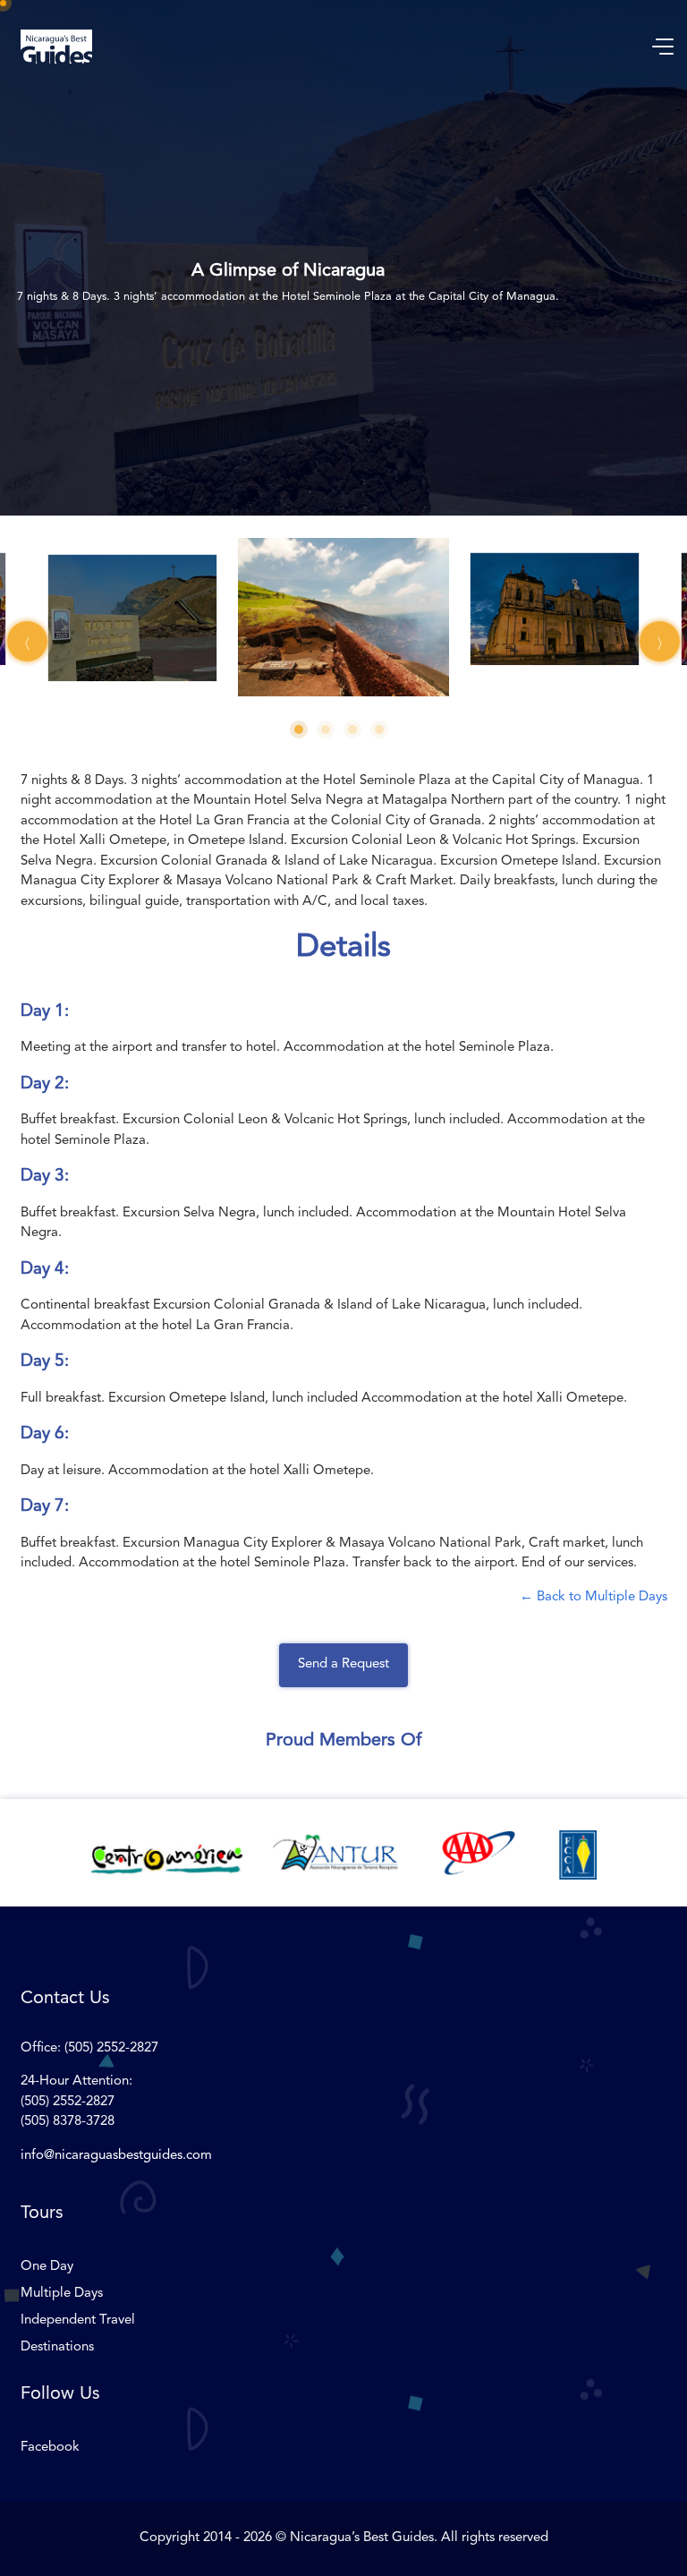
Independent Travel (78, 2320)
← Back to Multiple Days (594, 1597)
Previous (27, 641)
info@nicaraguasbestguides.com (116, 2156)
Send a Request (343, 1664)
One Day (47, 2267)
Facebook (50, 2448)
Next (660, 641)
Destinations (57, 2347)
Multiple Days (62, 2294)
